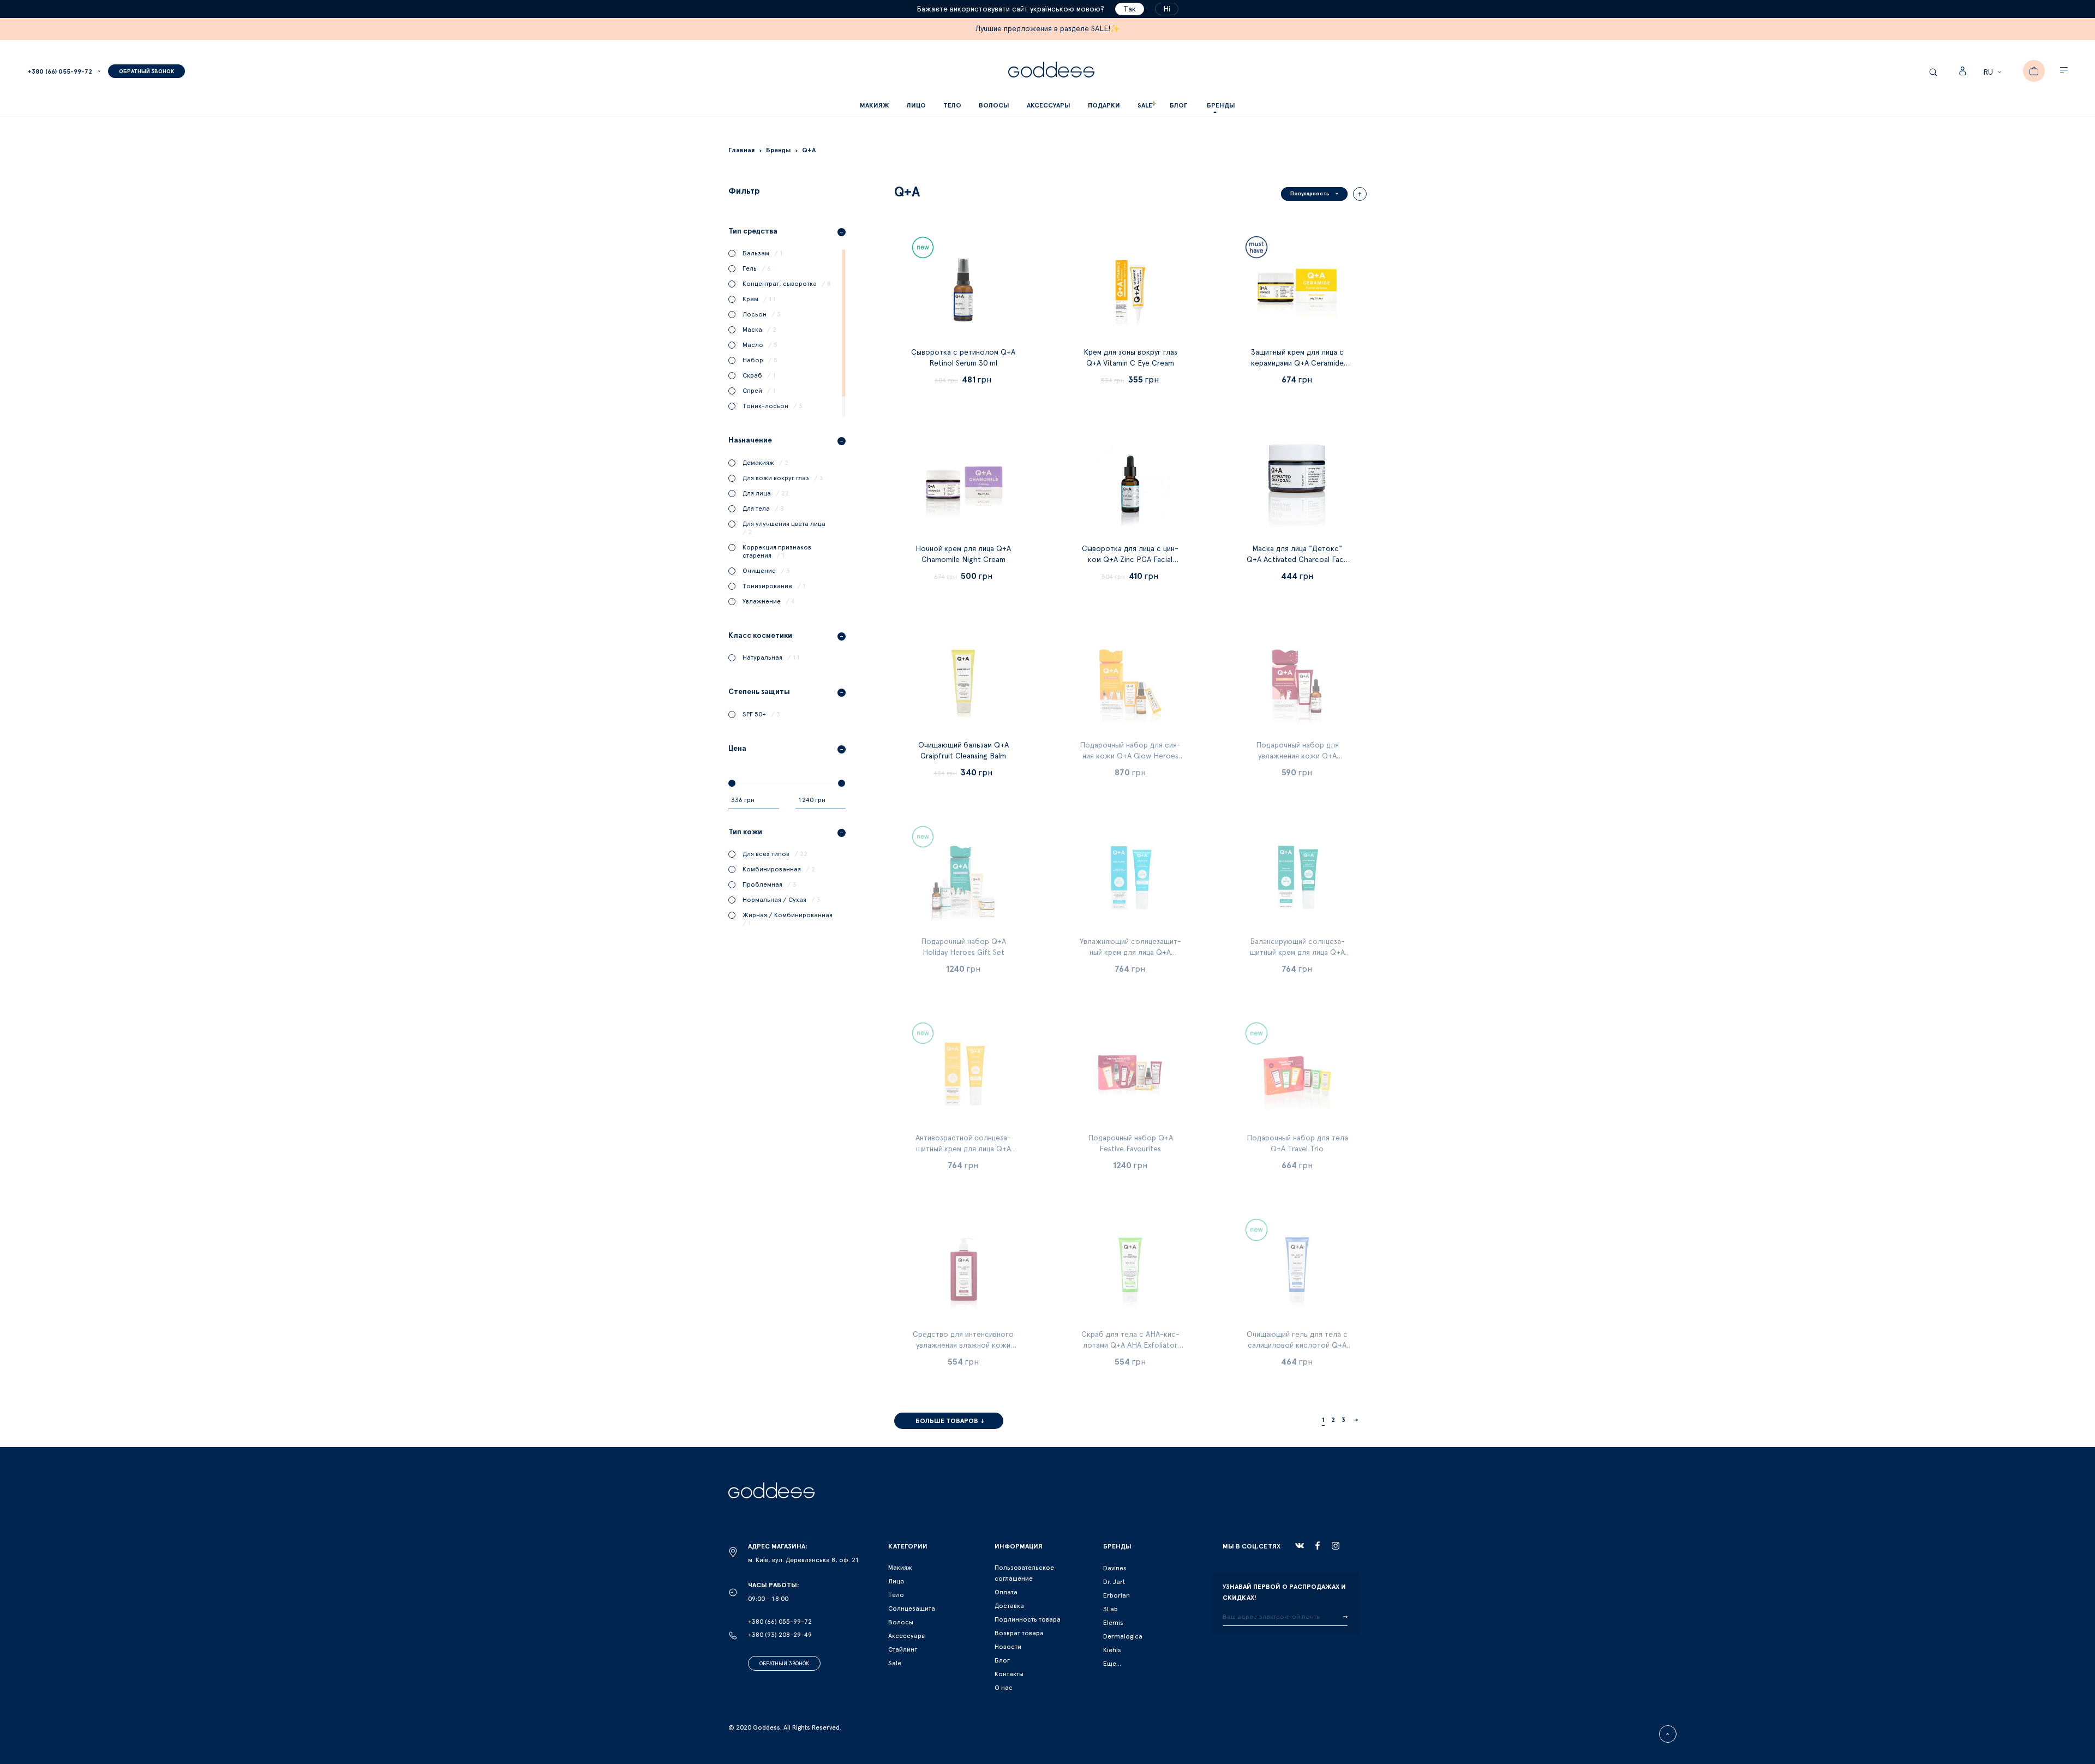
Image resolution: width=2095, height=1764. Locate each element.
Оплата (1006, 1592)
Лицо (896, 1581)
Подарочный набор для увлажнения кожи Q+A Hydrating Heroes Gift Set (1297, 756)
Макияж (900, 1568)
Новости (1008, 1647)
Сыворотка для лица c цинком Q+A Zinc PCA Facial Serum (1130, 560)
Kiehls (1112, 1650)
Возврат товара (1019, 1633)
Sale (895, 1663)
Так (1130, 9)
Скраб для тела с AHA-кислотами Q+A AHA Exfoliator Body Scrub (1130, 1346)
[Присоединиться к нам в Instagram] (1336, 1546)
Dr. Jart (1114, 1582)
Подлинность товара (1028, 1619)
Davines (1115, 1568)
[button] (1994, 73)
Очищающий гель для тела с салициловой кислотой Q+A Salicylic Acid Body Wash (1297, 1346)
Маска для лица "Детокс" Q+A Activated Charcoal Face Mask (1297, 560)
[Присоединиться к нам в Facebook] (1318, 1545)
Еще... (1112, 1664)
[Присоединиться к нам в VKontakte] (1300, 1546)
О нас (1004, 1688)
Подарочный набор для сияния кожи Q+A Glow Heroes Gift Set (1130, 756)
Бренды (1221, 105)
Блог (1002, 1660)
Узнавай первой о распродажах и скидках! (1284, 1592)
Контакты (1009, 1674)
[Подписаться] (1345, 1617)
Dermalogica (1123, 1636)
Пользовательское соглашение (1024, 1573)
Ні (1167, 9)
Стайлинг (903, 1649)
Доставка (1009, 1606)
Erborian (1117, 1595)
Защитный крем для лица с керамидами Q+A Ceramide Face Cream (1297, 363)
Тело (896, 1595)
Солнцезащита (912, 1608)
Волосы (901, 1622)
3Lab (1111, 1609)
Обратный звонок (784, 1664)
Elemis (1113, 1623)
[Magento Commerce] (1051, 71)
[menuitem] (1178, 106)
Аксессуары (907, 1636)
